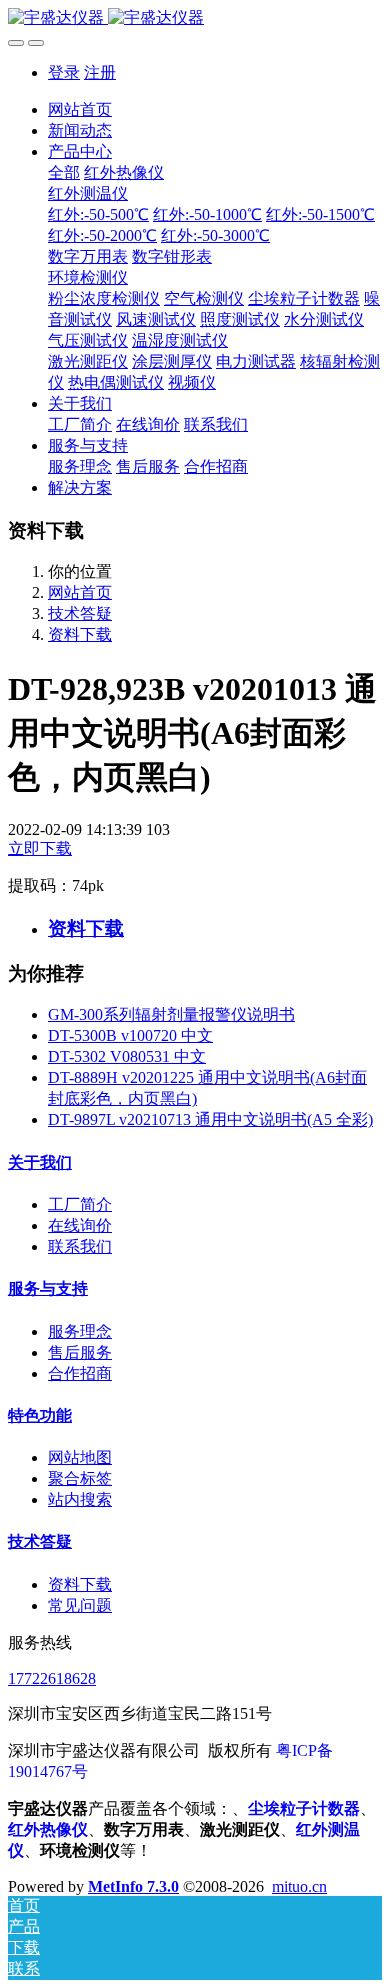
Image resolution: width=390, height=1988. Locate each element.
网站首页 (80, 109)
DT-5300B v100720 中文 (130, 1035)
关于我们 (40, 1162)
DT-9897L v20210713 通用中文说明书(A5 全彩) (210, 1119)
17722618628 (52, 1678)
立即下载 (40, 848)
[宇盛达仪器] (195, 18)
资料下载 (80, 634)
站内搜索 (80, 1499)
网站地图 (80, 1457)
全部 (64, 172)
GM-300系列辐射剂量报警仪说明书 (171, 1014)
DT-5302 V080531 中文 (127, 1056)
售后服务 (80, 1352)
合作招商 (80, 1373)
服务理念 (80, 1331)
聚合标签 (80, 1478)
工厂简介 (80, 1204)
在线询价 (80, 1225)
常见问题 (80, 1605)
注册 (100, 72)
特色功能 (40, 1415)
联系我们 (80, 1246)
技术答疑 (80, 613)
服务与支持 (48, 1288)
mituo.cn (299, 1886)
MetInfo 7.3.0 (133, 1886)
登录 (64, 72)
